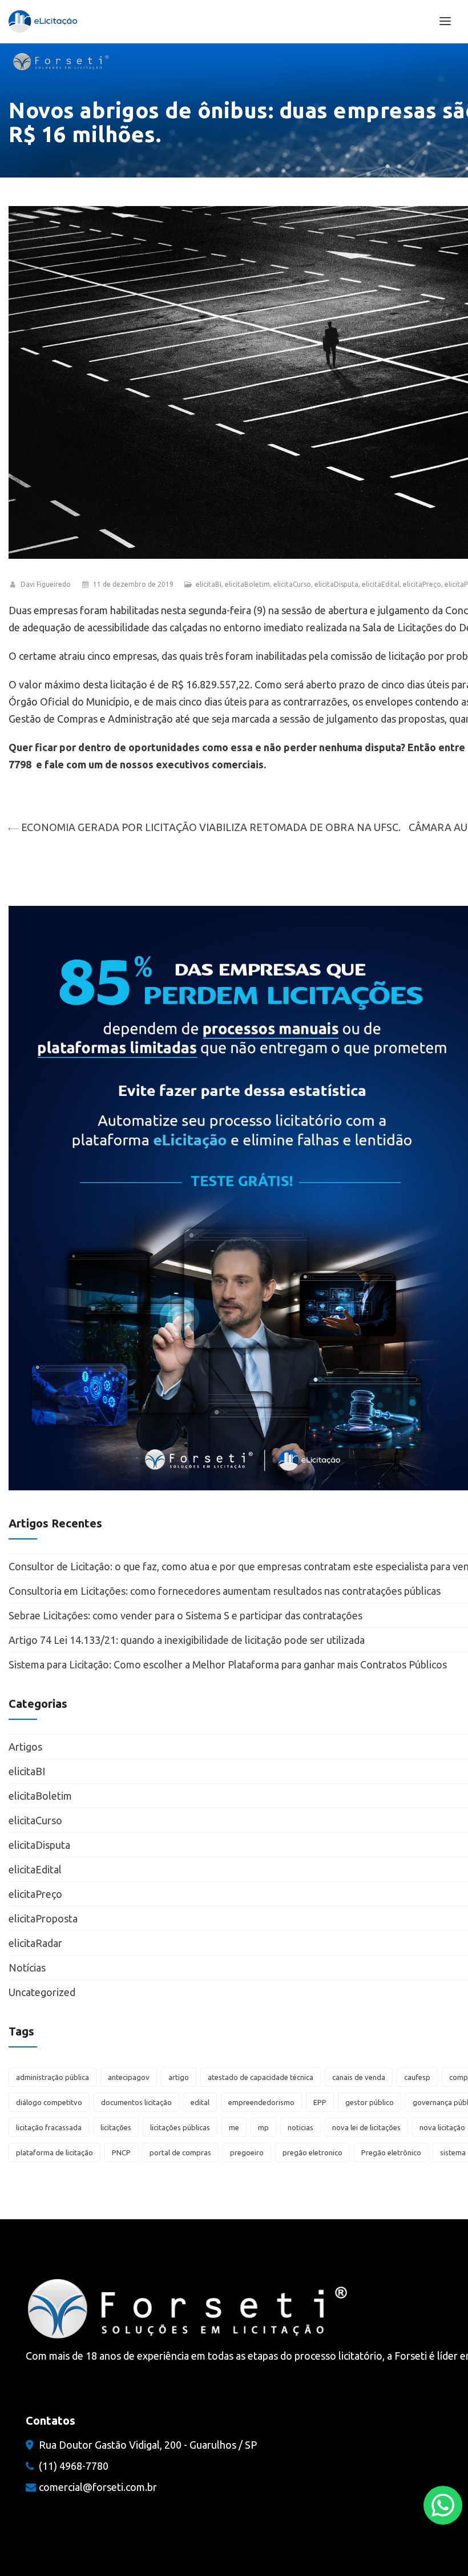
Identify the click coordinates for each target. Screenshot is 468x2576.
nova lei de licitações (366, 2127)
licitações (116, 2127)
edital (200, 2102)
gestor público (370, 2102)
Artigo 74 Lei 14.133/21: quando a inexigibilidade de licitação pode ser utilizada (187, 1640)
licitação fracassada (49, 2127)
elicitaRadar (35, 1943)
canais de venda (359, 2077)
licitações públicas (180, 2127)
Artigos (25, 1747)
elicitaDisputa (336, 584)
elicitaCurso (292, 584)
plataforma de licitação (55, 2152)
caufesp (417, 2077)
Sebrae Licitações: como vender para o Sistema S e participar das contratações (187, 1615)
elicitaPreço (422, 584)
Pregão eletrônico (391, 2152)
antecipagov (129, 2077)
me (234, 2127)
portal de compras (180, 2152)
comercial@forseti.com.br (98, 2487)
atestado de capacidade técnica (261, 2077)
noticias (300, 2127)
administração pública (53, 2077)
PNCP (121, 2152)
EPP (320, 2102)
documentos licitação (136, 2102)
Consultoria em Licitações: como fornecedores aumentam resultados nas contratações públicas (225, 1591)
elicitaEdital (381, 584)
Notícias (27, 1968)
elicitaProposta (43, 1918)
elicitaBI (209, 584)
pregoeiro (247, 2152)
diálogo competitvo (49, 2102)
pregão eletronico (312, 2152)
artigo (179, 2077)
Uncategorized (42, 1992)
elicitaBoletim (247, 584)
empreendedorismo (261, 2102)
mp (263, 2127)
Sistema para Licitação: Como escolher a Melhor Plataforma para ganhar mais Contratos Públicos (228, 1664)
